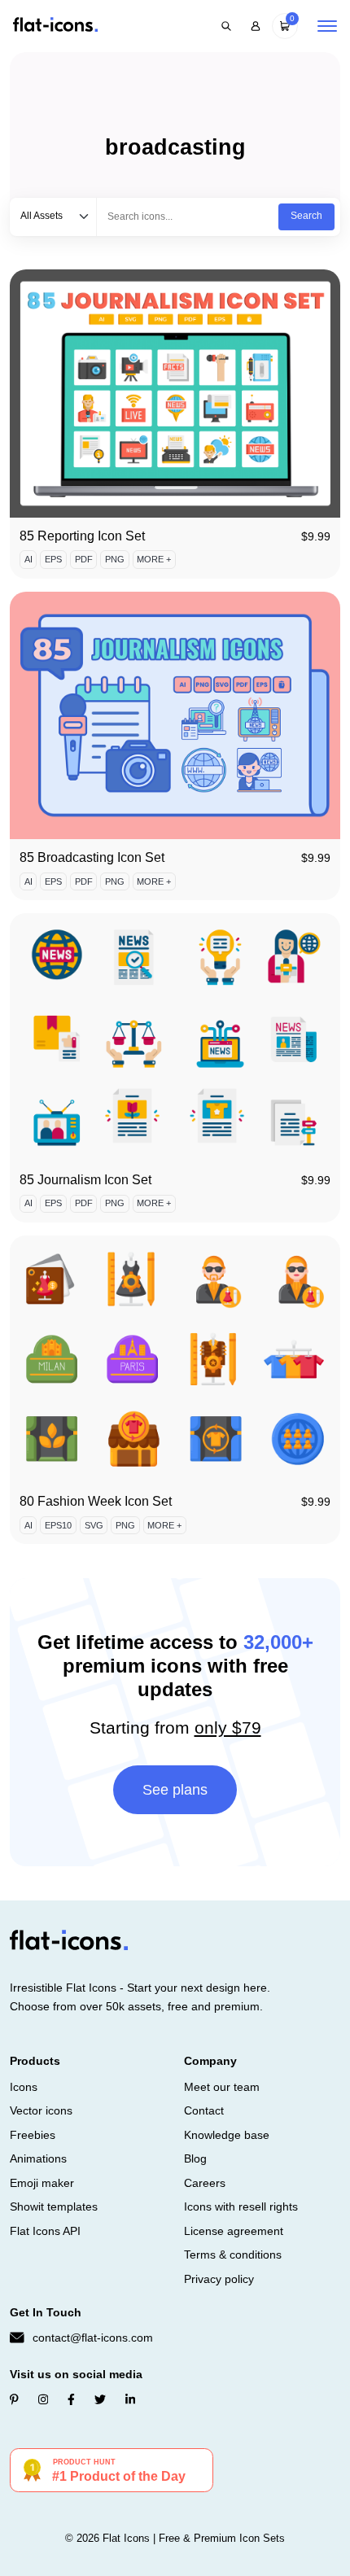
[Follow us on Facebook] (71, 2399)
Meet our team (222, 2087)
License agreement (234, 2231)
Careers (205, 2183)
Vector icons (41, 2110)
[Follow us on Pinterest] (14, 2399)
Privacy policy (219, 2279)
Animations (38, 2158)
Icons (24, 2087)
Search (306, 216)
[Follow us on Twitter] (100, 2399)
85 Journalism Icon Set (85, 1180)
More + (154, 559)
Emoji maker (42, 2183)
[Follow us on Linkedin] (130, 2399)
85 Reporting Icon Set (82, 536)
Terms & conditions (233, 2255)
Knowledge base (227, 2135)
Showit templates (54, 2206)
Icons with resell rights (241, 2206)
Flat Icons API (45, 2231)
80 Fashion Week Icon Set (96, 1501)
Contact (204, 2110)
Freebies (33, 2135)
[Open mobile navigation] (327, 26)
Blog (195, 2158)
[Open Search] (226, 26)
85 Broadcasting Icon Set (92, 857)
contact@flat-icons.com (93, 2338)
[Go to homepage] (55, 26)
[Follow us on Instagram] (43, 2399)
